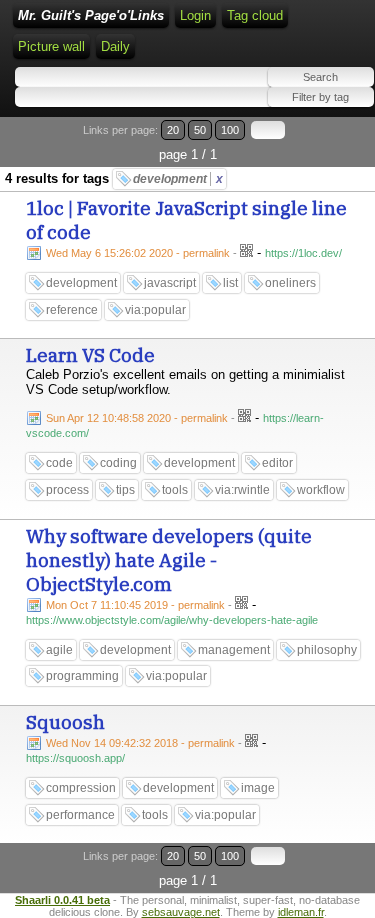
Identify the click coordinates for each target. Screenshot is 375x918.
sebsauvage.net (181, 912)
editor (277, 463)
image (258, 788)
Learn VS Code (90, 355)
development (178, 179)
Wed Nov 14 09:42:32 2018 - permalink (140, 743)
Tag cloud (255, 15)
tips (125, 490)
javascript (170, 283)
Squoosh (65, 722)
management (234, 650)
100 (230, 130)
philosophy (327, 650)
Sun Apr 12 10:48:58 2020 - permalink (137, 418)
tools (175, 490)
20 (173, 130)
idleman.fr (301, 912)
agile (59, 650)
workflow (321, 490)
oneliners (290, 283)
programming (82, 676)
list (230, 283)
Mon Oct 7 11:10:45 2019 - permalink (135, 605)
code (59, 463)
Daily (115, 46)
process (67, 490)
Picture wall (51, 46)
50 (200, 130)
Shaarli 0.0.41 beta (62, 900)
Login (195, 15)
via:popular (155, 310)
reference (72, 310)
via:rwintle (242, 490)
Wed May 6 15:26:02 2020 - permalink (138, 253)
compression (81, 788)
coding (118, 463)
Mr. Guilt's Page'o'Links (91, 15)
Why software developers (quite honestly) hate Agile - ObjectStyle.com (169, 560)
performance (80, 815)
